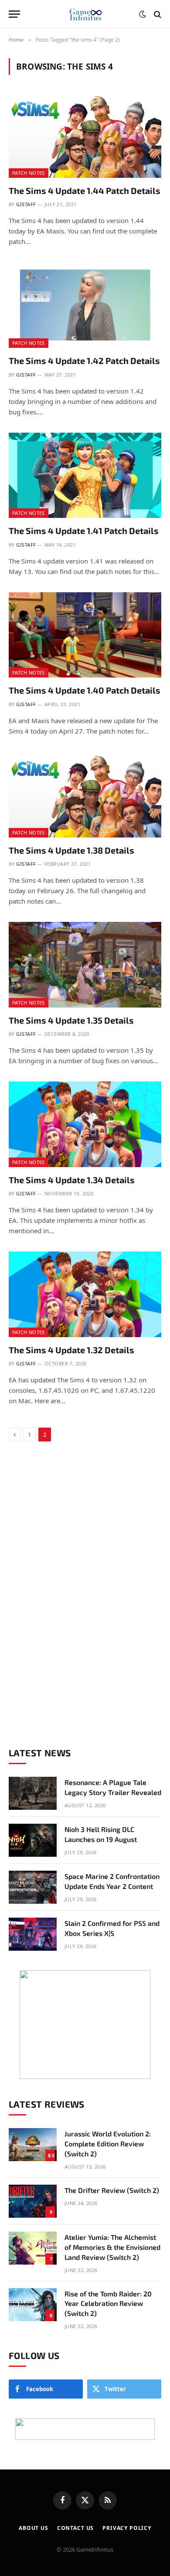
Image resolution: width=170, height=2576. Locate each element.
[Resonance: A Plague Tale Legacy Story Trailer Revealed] (33, 1793)
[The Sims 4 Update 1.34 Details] (85, 1124)
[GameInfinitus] (85, 14)
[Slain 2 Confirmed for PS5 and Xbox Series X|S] (33, 1934)
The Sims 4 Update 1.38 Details (71, 850)
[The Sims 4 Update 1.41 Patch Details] (85, 475)
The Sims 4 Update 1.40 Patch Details (85, 690)
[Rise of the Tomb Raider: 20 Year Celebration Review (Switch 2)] (33, 2305)
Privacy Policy (127, 2528)
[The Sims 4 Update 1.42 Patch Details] (85, 305)
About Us (34, 2528)
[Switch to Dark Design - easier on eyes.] (143, 14)
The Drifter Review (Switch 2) (112, 2190)
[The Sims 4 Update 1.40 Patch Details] (85, 635)
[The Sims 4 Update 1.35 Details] (85, 965)
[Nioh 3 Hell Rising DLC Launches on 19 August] (33, 1840)
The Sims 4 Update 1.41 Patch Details (84, 531)
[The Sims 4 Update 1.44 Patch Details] (85, 135)
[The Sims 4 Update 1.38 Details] (85, 795)
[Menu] (14, 14)
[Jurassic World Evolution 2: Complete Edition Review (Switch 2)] (33, 2145)
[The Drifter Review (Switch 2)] (33, 2201)
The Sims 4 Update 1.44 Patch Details (85, 190)
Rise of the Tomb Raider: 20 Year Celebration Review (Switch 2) (108, 2304)
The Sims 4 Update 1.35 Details (71, 1020)
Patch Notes (29, 173)
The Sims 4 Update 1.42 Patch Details (84, 360)
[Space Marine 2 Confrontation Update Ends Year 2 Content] (33, 1887)
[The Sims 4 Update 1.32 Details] (85, 1294)
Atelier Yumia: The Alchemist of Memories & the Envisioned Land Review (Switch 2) (112, 2247)
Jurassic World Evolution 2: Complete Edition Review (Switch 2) (108, 2144)
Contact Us (75, 2528)
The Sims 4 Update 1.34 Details (72, 1180)
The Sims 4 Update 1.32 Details (71, 1350)
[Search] (157, 14)
